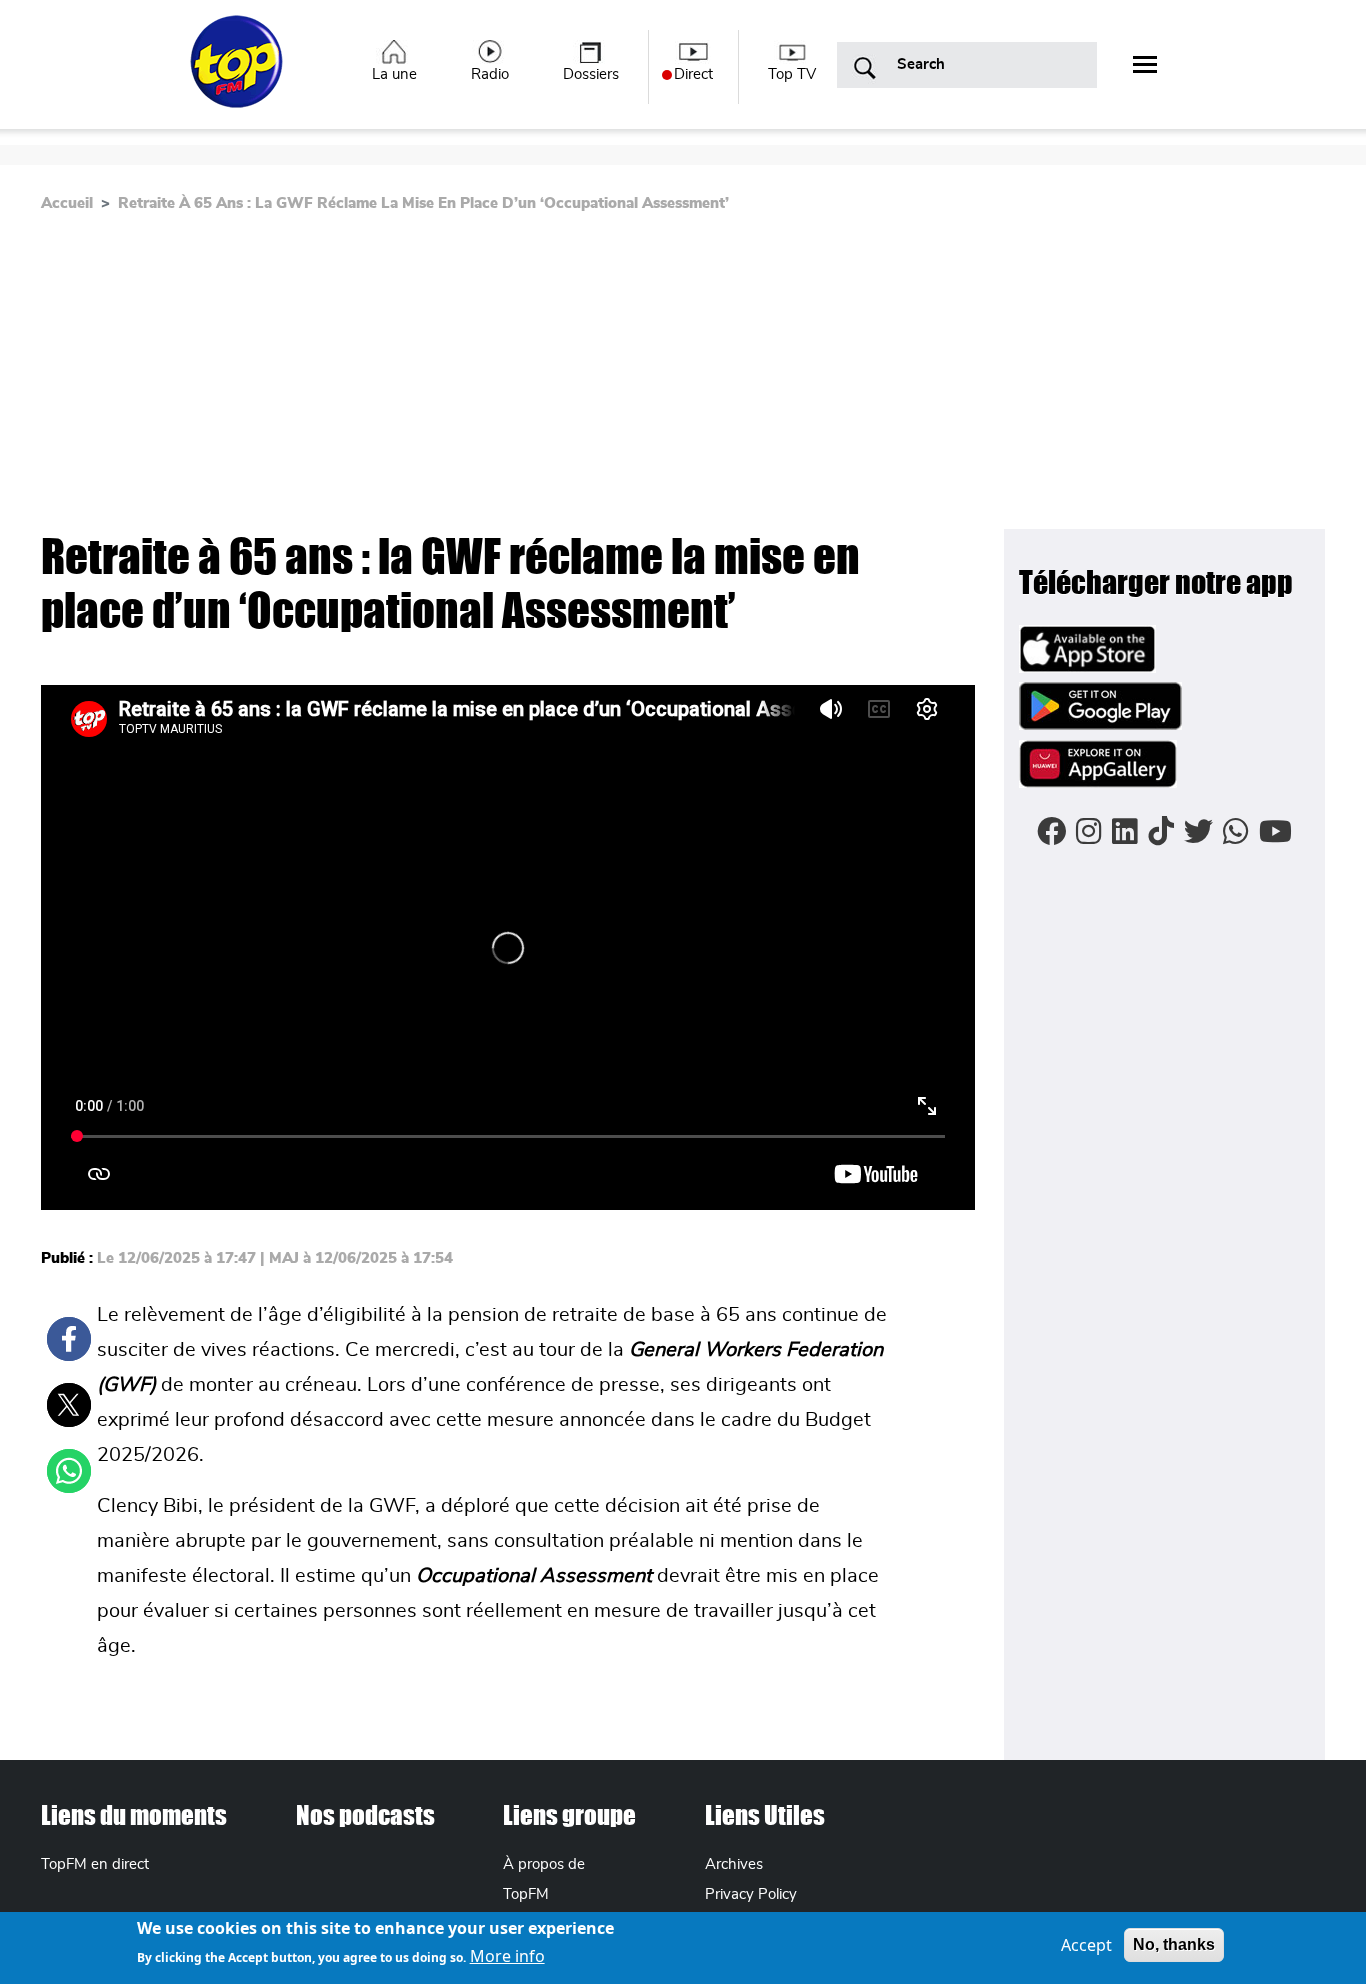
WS (69, 1471)
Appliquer (865, 69)
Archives (734, 1864)
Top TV (792, 74)
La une (394, 74)
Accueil (67, 203)
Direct (693, 74)
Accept (1086, 1945)
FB (69, 1339)
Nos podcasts (365, 1815)
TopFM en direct (95, 1864)
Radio (490, 74)
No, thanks (1174, 1944)
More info (507, 1956)
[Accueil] (238, 73)
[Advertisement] (683, 379)
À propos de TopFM (544, 1879)
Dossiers (591, 74)
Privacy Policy (751, 1894)
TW (69, 1405)
